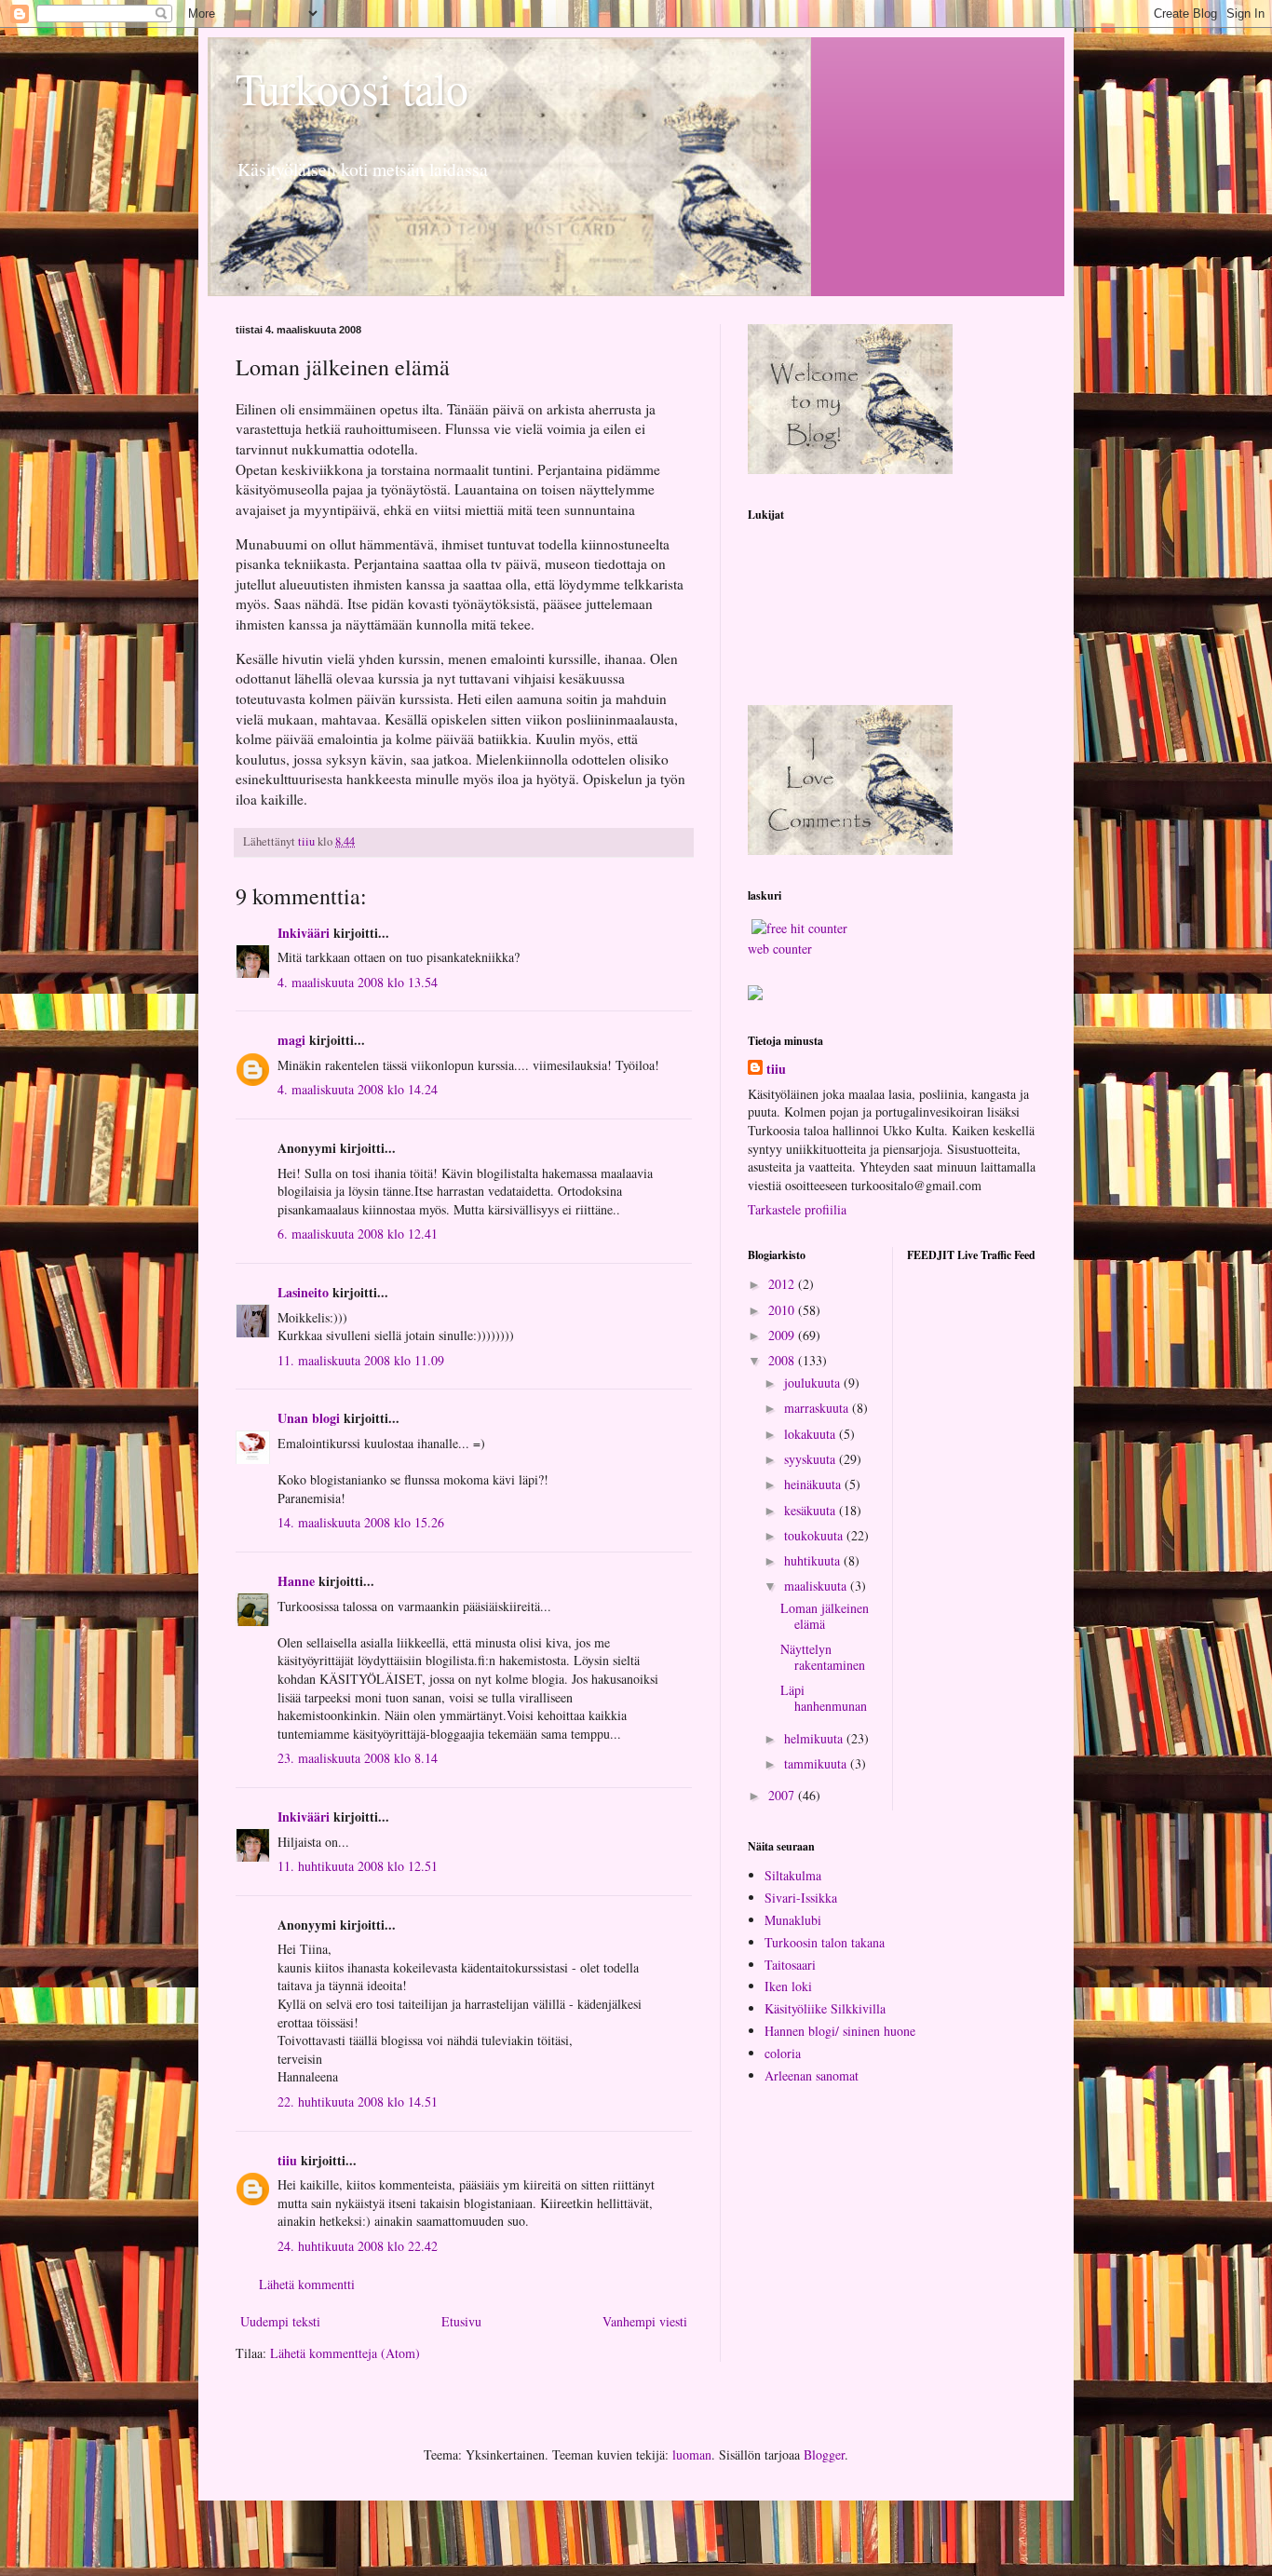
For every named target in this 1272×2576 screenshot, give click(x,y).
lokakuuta (812, 1434)
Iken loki (788, 1986)
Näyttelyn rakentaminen (823, 1657)
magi (291, 1040)
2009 (783, 1335)
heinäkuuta (814, 1484)
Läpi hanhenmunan (824, 1698)
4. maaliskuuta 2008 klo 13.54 (358, 982)
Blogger (824, 2454)
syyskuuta (812, 1459)
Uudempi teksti (280, 2321)
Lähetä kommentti (307, 2284)
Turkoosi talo (352, 88)
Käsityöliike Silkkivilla (825, 2008)
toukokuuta (815, 1535)
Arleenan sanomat (812, 2075)
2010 (783, 1310)
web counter (780, 949)
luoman (692, 2454)
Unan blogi (311, 1418)
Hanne (296, 1581)
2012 (783, 1284)
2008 (783, 1360)
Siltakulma (793, 1875)
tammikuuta (817, 1763)
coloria (783, 2053)
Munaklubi (793, 1920)
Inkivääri (304, 933)
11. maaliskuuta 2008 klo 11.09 (361, 1360)
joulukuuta (814, 1383)
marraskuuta (818, 1408)
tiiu (287, 2160)
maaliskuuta (817, 1586)
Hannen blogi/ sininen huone (840, 2031)
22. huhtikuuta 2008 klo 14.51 (358, 2101)
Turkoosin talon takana (825, 1942)
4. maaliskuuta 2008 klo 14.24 (358, 1089)
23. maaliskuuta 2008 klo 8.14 (358, 1758)
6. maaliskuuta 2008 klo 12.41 (358, 1234)
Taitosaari (790, 1965)
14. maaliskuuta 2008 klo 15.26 (361, 1522)
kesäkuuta (812, 1510)
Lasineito (303, 1292)
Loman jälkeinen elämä (825, 1616)
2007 (783, 1795)
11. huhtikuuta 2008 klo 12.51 (358, 1866)
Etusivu (461, 2321)
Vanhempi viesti (645, 2321)
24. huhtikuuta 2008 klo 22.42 (358, 2246)
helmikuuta (815, 1738)
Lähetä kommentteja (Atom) (345, 2353)
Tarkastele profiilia (797, 1209)
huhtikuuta (814, 1560)
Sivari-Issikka (801, 1898)
